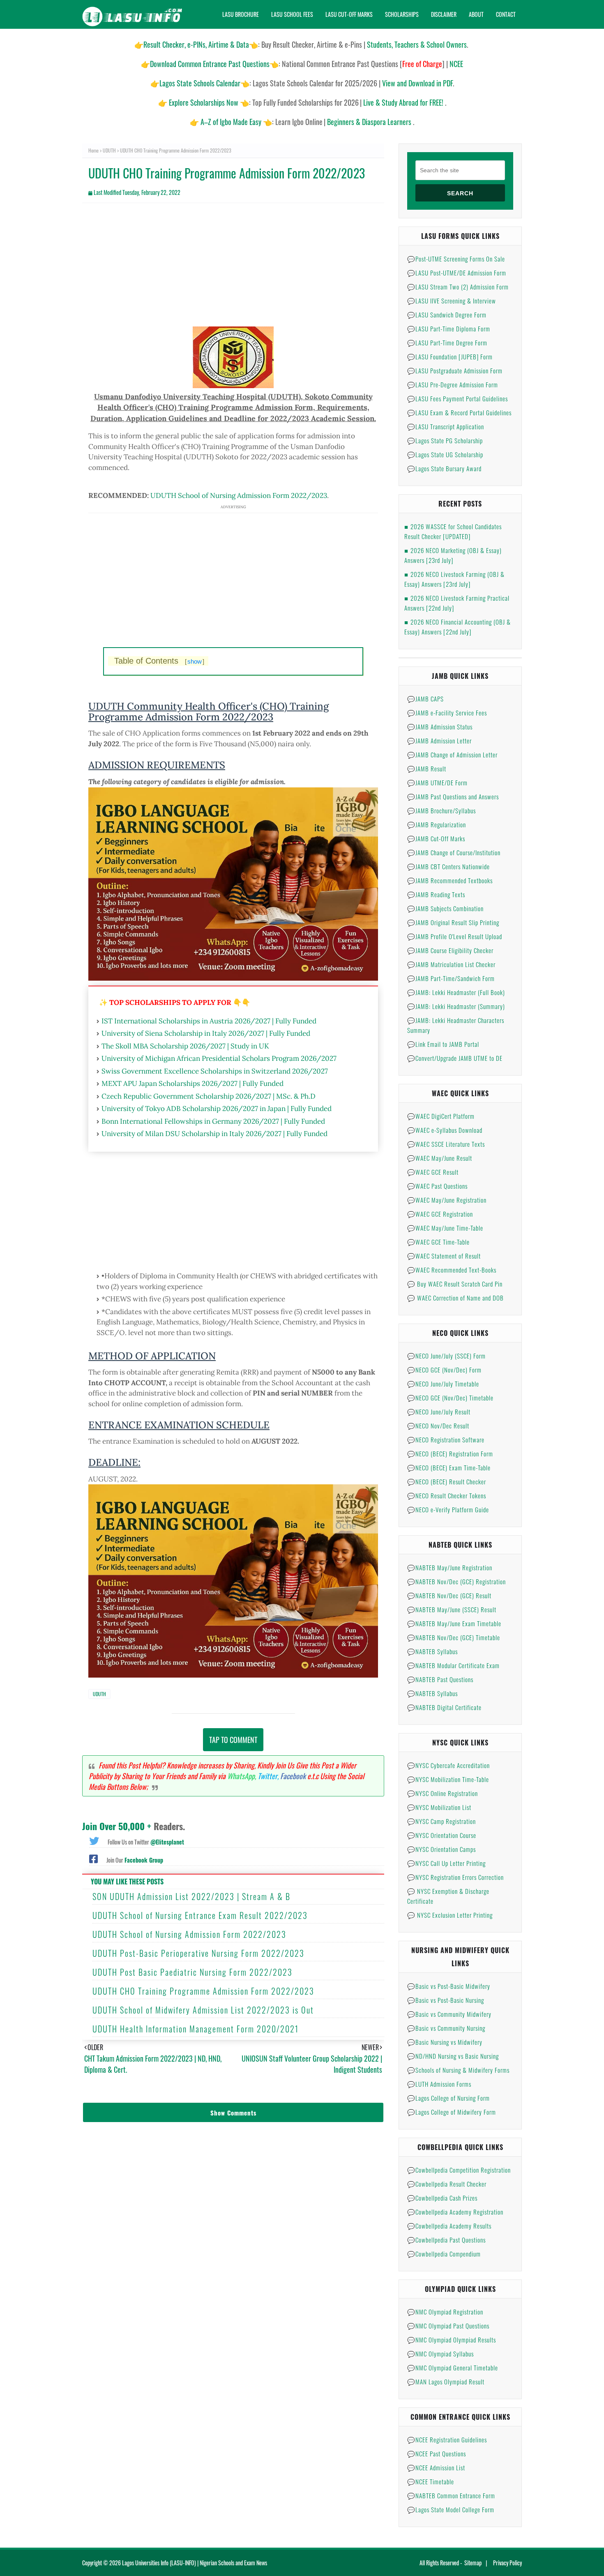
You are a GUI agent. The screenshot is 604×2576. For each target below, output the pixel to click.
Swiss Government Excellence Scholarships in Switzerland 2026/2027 (215, 1071)
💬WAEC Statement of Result (444, 1256)
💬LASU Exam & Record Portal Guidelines (459, 412)
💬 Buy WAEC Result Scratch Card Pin (455, 1284)
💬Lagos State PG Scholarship (445, 440)
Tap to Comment (233, 1740)
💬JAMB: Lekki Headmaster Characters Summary (456, 1025)
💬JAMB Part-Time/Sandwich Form (451, 978)
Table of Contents (159, 661)
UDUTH (109, 150)
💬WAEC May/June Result (440, 1158)
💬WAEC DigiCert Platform (441, 1116)
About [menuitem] (476, 14)
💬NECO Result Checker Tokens (447, 1495)
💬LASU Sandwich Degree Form (447, 315)
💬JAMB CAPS (425, 699)
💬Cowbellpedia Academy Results (449, 2226)
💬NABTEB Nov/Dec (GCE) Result (449, 1595)
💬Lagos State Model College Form (451, 2509)
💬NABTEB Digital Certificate (444, 1707)
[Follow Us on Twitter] (94, 1840)
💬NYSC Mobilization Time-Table (448, 1779)
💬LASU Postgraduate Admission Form (455, 370)
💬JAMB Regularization (437, 824)
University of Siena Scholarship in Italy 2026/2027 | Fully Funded (206, 1033)
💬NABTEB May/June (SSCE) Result (452, 1609)
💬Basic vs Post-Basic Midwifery (449, 1986)
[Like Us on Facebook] (93, 1858)
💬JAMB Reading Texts (436, 894)
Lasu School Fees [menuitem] (292, 14)
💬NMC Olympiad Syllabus (440, 2354)
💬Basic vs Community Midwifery (449, 2014)
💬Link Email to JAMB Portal (443, 1044)
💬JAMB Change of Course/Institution (454, 852)
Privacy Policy (507, 2563)
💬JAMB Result (427, 768)
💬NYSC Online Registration (443, 1793)
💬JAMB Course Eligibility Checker (450, 950)
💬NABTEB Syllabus (432, 1651)
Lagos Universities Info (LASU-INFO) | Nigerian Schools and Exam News (195, 2563)
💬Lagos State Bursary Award (444, 468)
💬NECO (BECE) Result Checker (447, 1481)
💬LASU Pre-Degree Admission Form (453, 384)
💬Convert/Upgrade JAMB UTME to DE (455, 1058)
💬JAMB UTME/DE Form (437, 782)
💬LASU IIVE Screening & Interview (452, 301)
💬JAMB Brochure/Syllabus (441, 810)
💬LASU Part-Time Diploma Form (449, 329)
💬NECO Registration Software (446, 1440)
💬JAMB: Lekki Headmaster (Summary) (456, 1006)
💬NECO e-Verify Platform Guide (448, 1509)
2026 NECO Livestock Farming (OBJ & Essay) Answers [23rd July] (454, 579)
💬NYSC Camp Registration (441, 1821)
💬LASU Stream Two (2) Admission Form (458, 287)
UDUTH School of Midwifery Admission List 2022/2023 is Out (203, 2010)
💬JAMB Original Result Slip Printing (453, 922)
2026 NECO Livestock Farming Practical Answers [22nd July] (457, 603)
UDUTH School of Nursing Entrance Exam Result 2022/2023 (200, 1915)
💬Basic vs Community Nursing (446, 2028)
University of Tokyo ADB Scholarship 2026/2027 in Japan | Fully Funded (217, 1109)
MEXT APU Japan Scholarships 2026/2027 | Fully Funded (192, 1083)
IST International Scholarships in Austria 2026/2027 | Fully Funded (209, 1021)
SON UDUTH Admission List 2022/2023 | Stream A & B (191, 1896)
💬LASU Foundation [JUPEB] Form (450, 356)
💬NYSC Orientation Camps (441, 1849)
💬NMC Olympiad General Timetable (453, 2368)
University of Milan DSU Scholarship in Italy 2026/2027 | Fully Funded (214, 1134)
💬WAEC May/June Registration (447, 1200)
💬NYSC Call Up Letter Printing (446, 1863)
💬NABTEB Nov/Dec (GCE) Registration (456, 1581)
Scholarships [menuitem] (402, 14)
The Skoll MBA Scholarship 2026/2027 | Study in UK (185, 1046)
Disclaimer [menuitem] (444, 14)
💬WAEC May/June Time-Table (445, 1228)
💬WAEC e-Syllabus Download (445, 1130)
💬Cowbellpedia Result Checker (447, 2184)
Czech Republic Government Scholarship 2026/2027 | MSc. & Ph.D (209, 1096)
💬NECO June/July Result (439, 1412)
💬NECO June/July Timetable (443, 1384)
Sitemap (473, 2563)
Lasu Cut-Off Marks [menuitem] (349, 14)
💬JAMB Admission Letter (439, 741)
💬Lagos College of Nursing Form (448, 2098)
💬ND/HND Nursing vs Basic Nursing (453, 2056)
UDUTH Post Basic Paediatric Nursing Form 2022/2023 (192, 1972)
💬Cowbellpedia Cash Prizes (442, 2198)
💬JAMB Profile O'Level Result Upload (455, 936)
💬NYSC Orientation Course (442, 1835)
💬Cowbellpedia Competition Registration (459, 2170)
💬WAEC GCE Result (433, 1172)
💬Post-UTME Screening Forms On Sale (456, 259)
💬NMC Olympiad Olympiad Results (452, 2340)
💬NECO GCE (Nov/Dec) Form (444, 1370)
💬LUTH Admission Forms (439, 2084)
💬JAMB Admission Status (440, 727)
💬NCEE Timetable (431, 2481)
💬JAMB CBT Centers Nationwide (448, 866)
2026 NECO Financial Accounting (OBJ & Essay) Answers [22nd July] (458, 627)
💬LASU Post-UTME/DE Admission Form (457, 273)
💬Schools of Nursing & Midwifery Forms (458, 2070)
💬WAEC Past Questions (437, 1186)
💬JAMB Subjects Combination (445, 908)
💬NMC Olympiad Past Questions (448, 2326)
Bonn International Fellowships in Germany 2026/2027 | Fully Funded (213, 1121)
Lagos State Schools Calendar (200, 83)
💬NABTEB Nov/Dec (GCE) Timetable (454, 1637)
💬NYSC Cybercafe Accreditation (448, 1765)
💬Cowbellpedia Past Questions (446, 2240)
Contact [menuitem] (506, 14)
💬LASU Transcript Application (446, 426)
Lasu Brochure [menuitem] (241, 14)
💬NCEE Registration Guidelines (447, 2439)
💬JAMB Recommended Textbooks (450, 880)
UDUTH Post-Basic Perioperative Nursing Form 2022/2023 (198, 1953)
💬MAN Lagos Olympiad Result (446, 2382)
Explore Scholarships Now (204, 102)
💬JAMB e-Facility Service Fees (447, 713)
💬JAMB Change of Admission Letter (452, 755)
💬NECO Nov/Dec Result (438, 1426)
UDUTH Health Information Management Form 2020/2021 (196, 2029)
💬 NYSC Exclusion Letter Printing (450, 1915)
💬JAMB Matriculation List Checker (451, 964)
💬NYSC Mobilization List (439, 1807)
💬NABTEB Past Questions (440, 1679)
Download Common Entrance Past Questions (210, 64)
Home (93, 150)
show (195, 661)
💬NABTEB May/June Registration (450, 1567)
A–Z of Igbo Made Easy (231, 122)
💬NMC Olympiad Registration (445, 2312)
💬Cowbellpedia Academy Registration (455, 2212)
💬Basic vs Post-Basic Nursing (446, 2000)
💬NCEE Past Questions (437, 2453)
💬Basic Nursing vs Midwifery (445, 2042)
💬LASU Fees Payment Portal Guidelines (458, 398)
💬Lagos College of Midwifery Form (452, 2112)
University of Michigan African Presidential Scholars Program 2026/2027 (219, 1058)
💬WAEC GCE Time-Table (438, 1242)
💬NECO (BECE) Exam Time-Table (449, 1467)
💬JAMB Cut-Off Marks (436, 838)
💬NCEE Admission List (436, 2467)
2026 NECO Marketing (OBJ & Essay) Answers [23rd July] (453, 555)
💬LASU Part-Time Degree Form (447, 343)
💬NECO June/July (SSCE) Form (446, 1356)
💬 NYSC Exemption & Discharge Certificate (448, 1896)
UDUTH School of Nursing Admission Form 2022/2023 (239, 495)
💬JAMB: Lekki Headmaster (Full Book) (456, 992)
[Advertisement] (233, 269)
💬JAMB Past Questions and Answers (453, 796)
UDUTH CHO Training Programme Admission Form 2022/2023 (203, 1991)
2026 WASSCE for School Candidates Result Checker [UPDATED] (453, 531)
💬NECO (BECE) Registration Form (450, 1453)
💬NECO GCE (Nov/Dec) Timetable (450, 1398)
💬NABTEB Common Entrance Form (451, 2495)
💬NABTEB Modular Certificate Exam (453, 1665)
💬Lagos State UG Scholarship (445, 454)
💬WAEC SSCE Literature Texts (446, 1144)
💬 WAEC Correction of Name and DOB (455, 1298)
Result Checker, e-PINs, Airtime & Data (196, 44)
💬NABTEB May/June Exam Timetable (454, 1623)
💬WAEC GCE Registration (440, 1214)
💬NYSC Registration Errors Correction (455, 1877)
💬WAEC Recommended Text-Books (452, 1270)
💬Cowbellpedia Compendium (444, 2254)
